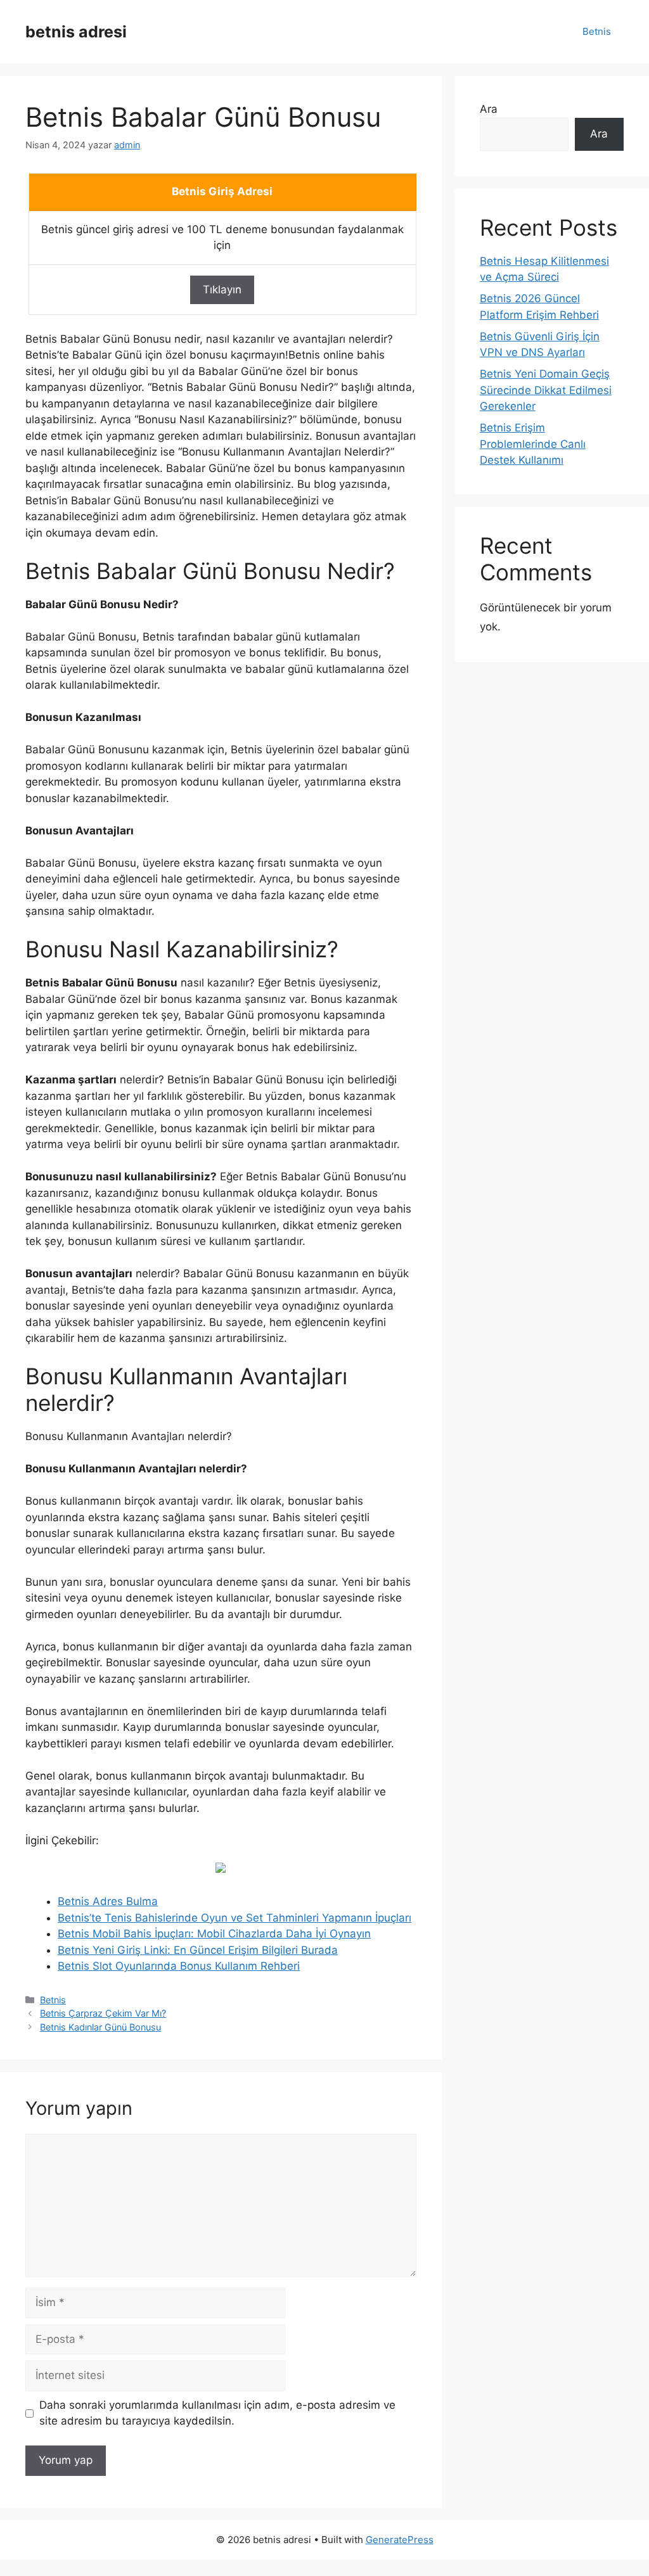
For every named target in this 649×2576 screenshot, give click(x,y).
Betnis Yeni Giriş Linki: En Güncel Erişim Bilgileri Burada (198, 1950)
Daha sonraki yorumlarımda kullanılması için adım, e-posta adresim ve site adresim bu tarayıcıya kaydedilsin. (217, 2413)
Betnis (597, 31)
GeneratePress (400, 2540)
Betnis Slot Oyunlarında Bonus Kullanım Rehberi (179, 1966)
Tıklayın (222, 290)
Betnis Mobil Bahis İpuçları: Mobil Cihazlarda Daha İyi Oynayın (214, 1934)
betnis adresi (76, 32)
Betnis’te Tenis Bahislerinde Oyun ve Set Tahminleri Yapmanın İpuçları (235, 1918)
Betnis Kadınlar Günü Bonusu (100, 2027)
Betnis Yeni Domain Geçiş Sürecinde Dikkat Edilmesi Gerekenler (546, 390)
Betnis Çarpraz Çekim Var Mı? (103, 2013)
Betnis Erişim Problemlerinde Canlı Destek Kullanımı (533, 444)
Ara (489, 109)
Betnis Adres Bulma (108, 1901)
